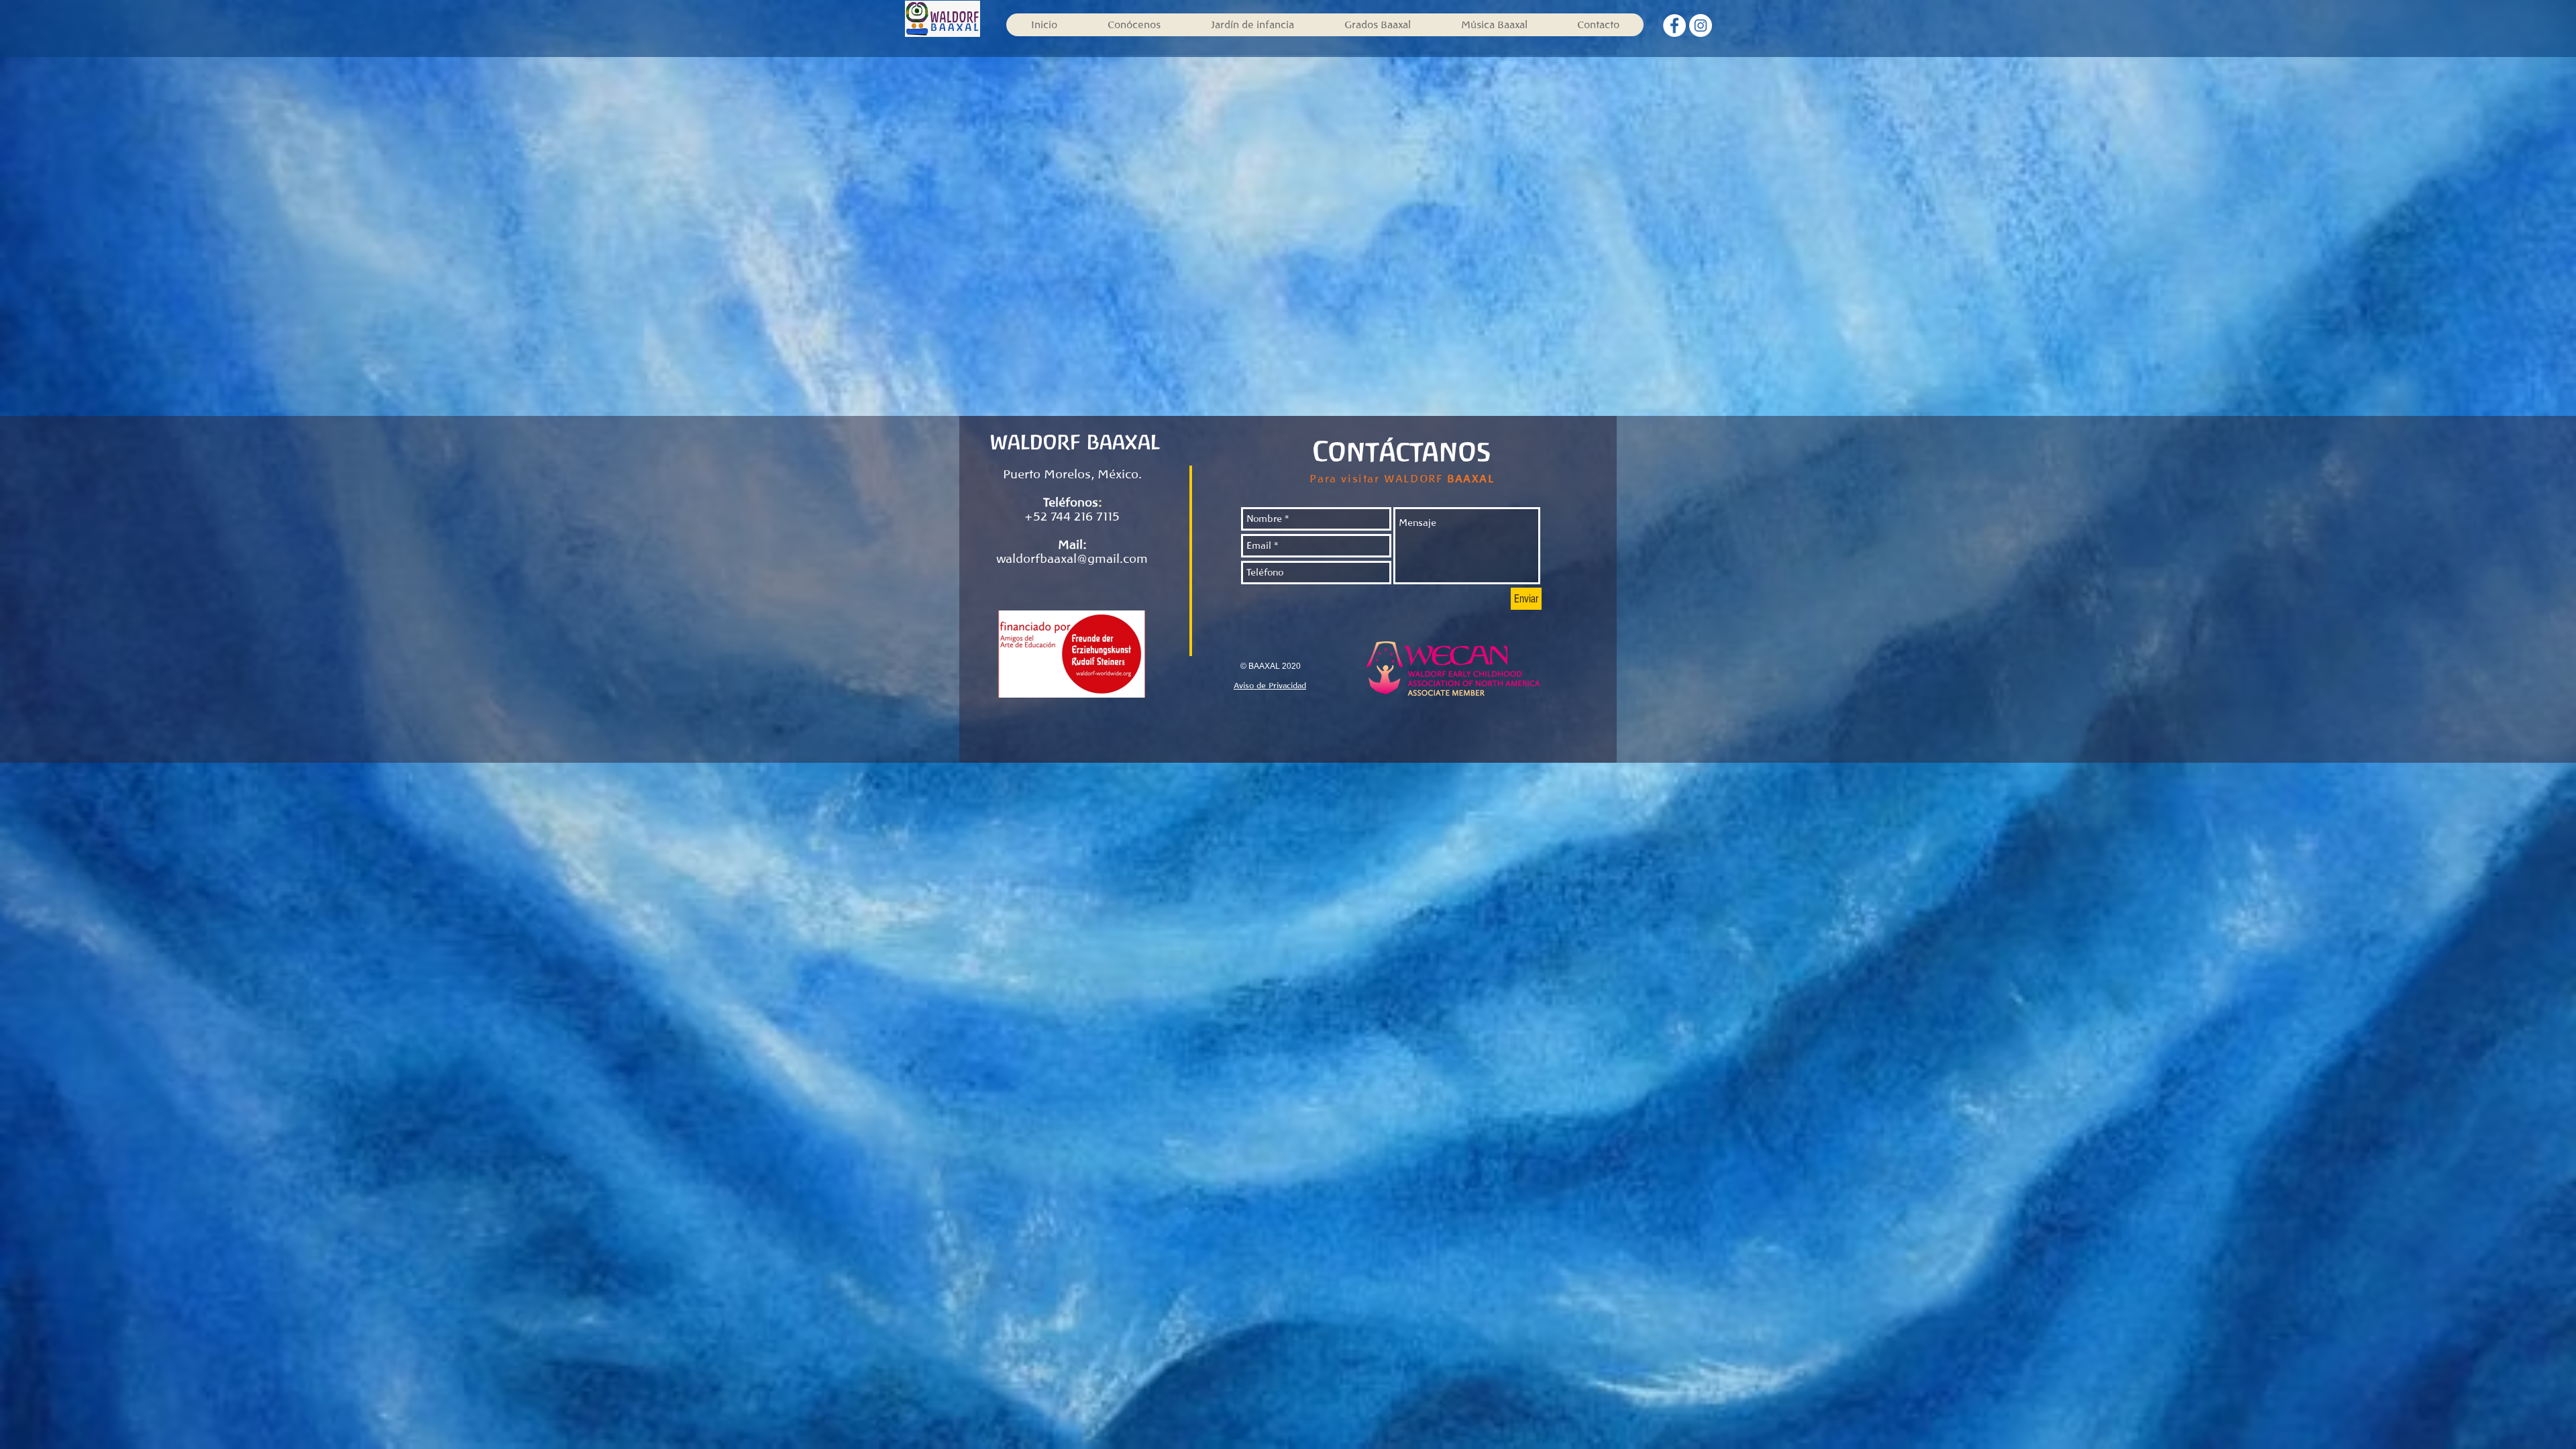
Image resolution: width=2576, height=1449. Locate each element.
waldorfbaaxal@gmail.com (1072, 559)
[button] (1377, 25)
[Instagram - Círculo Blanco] (1701, 25)
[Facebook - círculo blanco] (1674, 25)
